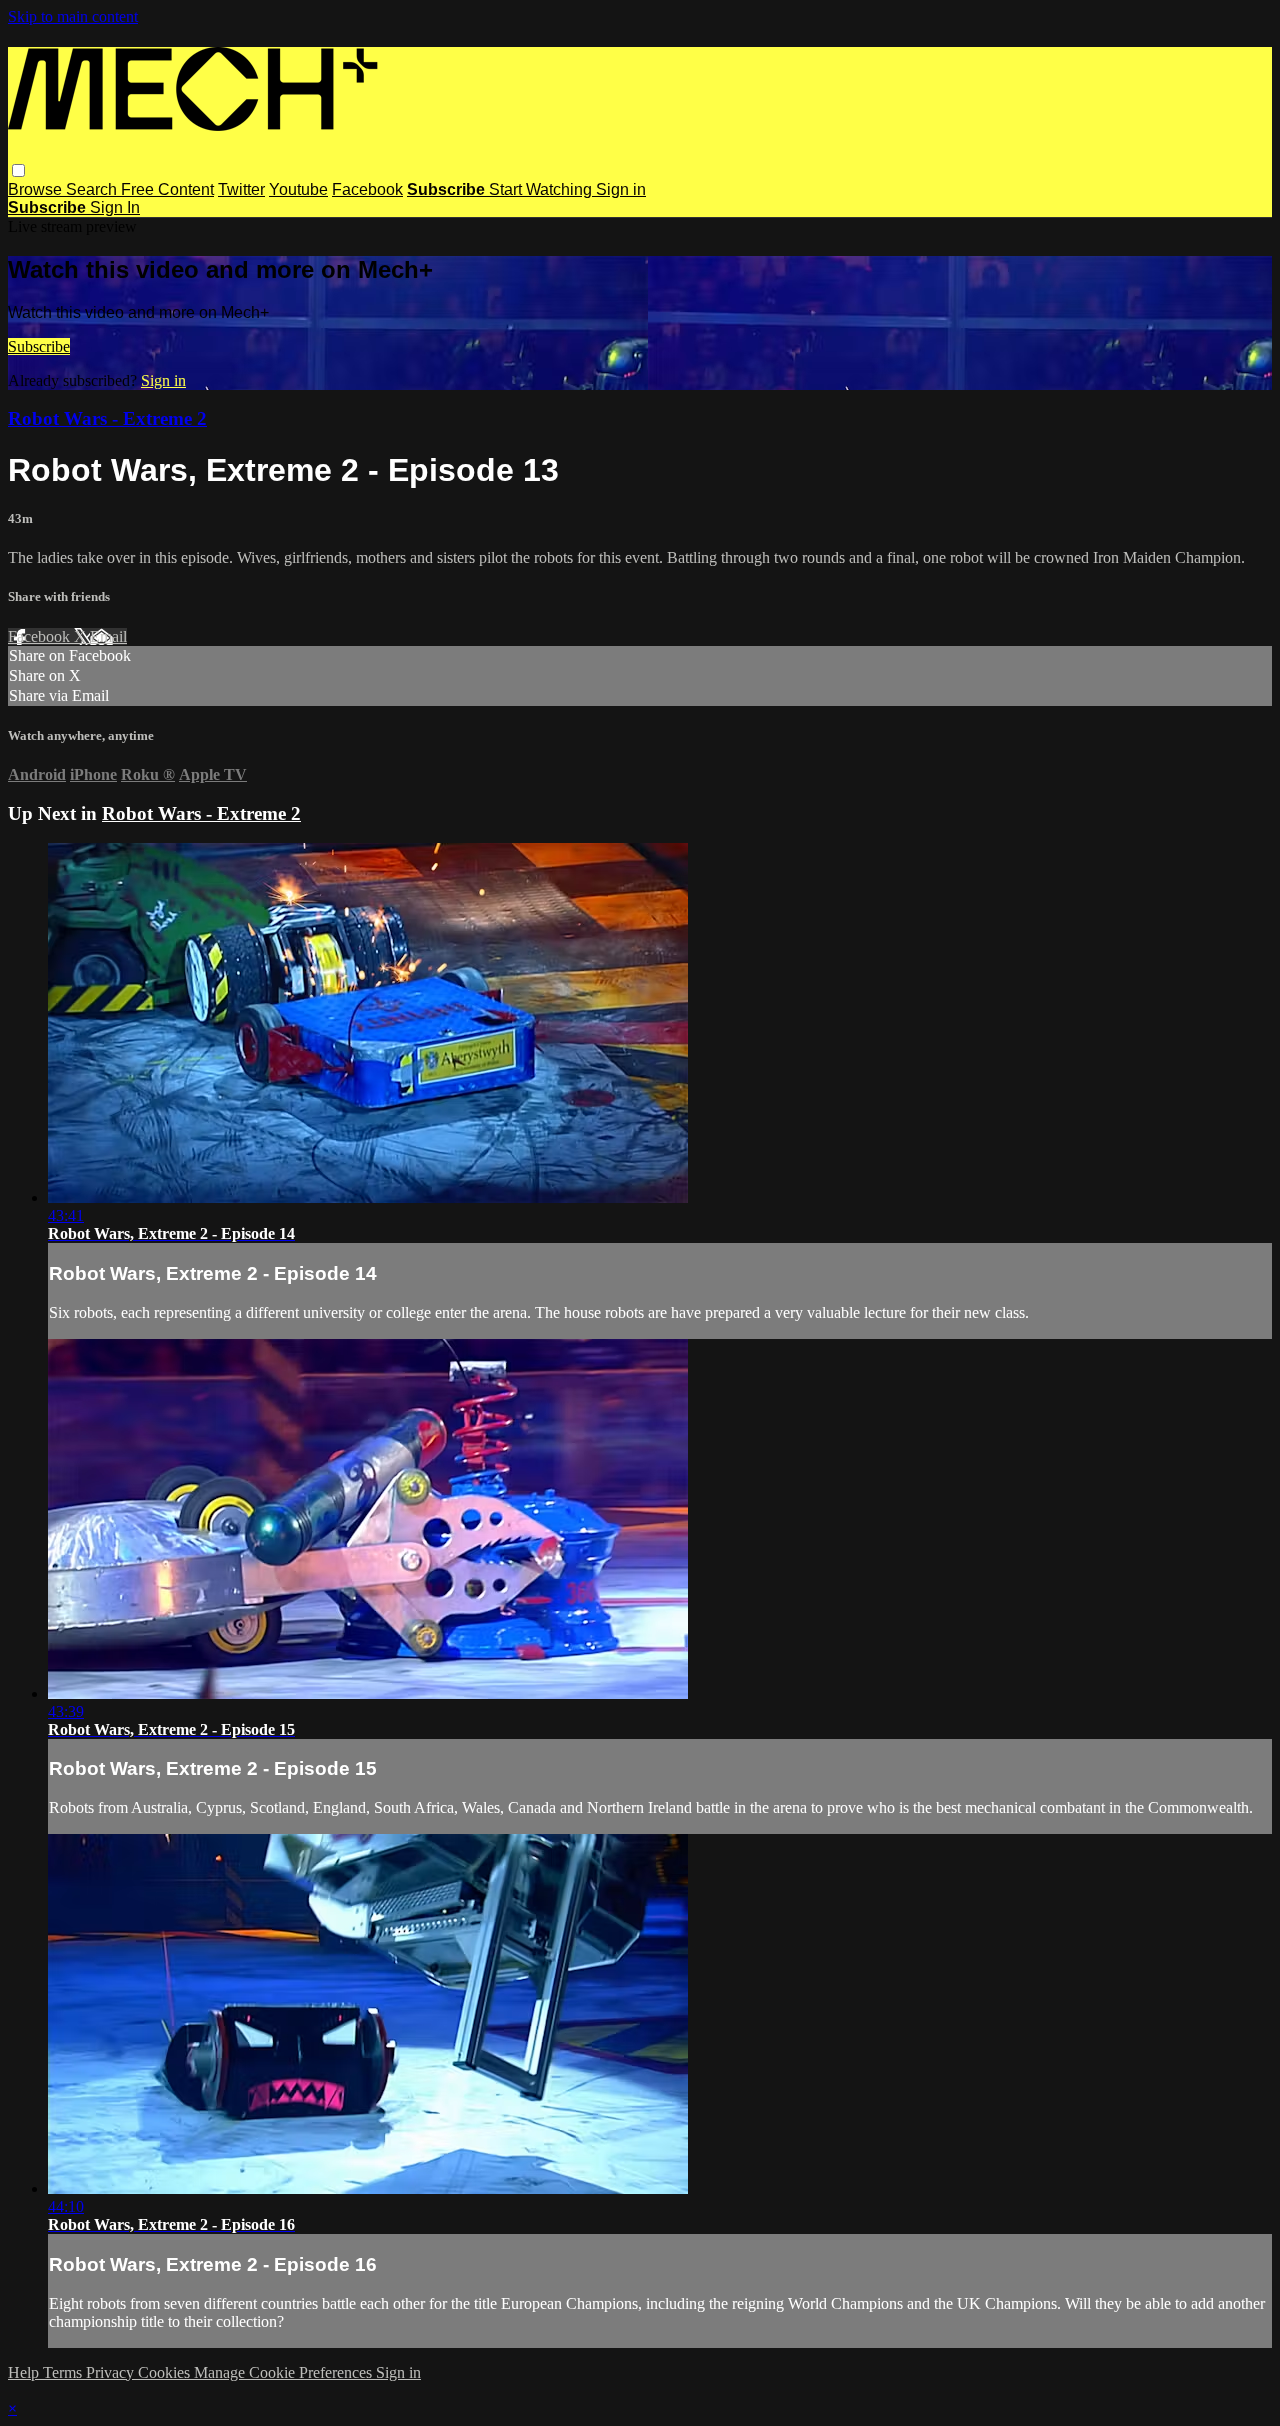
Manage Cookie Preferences (285, 2372)
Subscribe (39, 346)
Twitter (241, 189)
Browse (37, 189)
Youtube (298, 189)
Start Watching (542, 189)
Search (93, 189)
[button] (18, 170)
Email (108, 636)
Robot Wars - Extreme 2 (107, 418)
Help (25, 2372)
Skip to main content (73, 16)
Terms (64, 2372)
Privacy (112, 2372)
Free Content (167, 189)
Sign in (621, 189)
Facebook (367, 189)
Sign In (115, 207)
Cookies (166, 2372)
